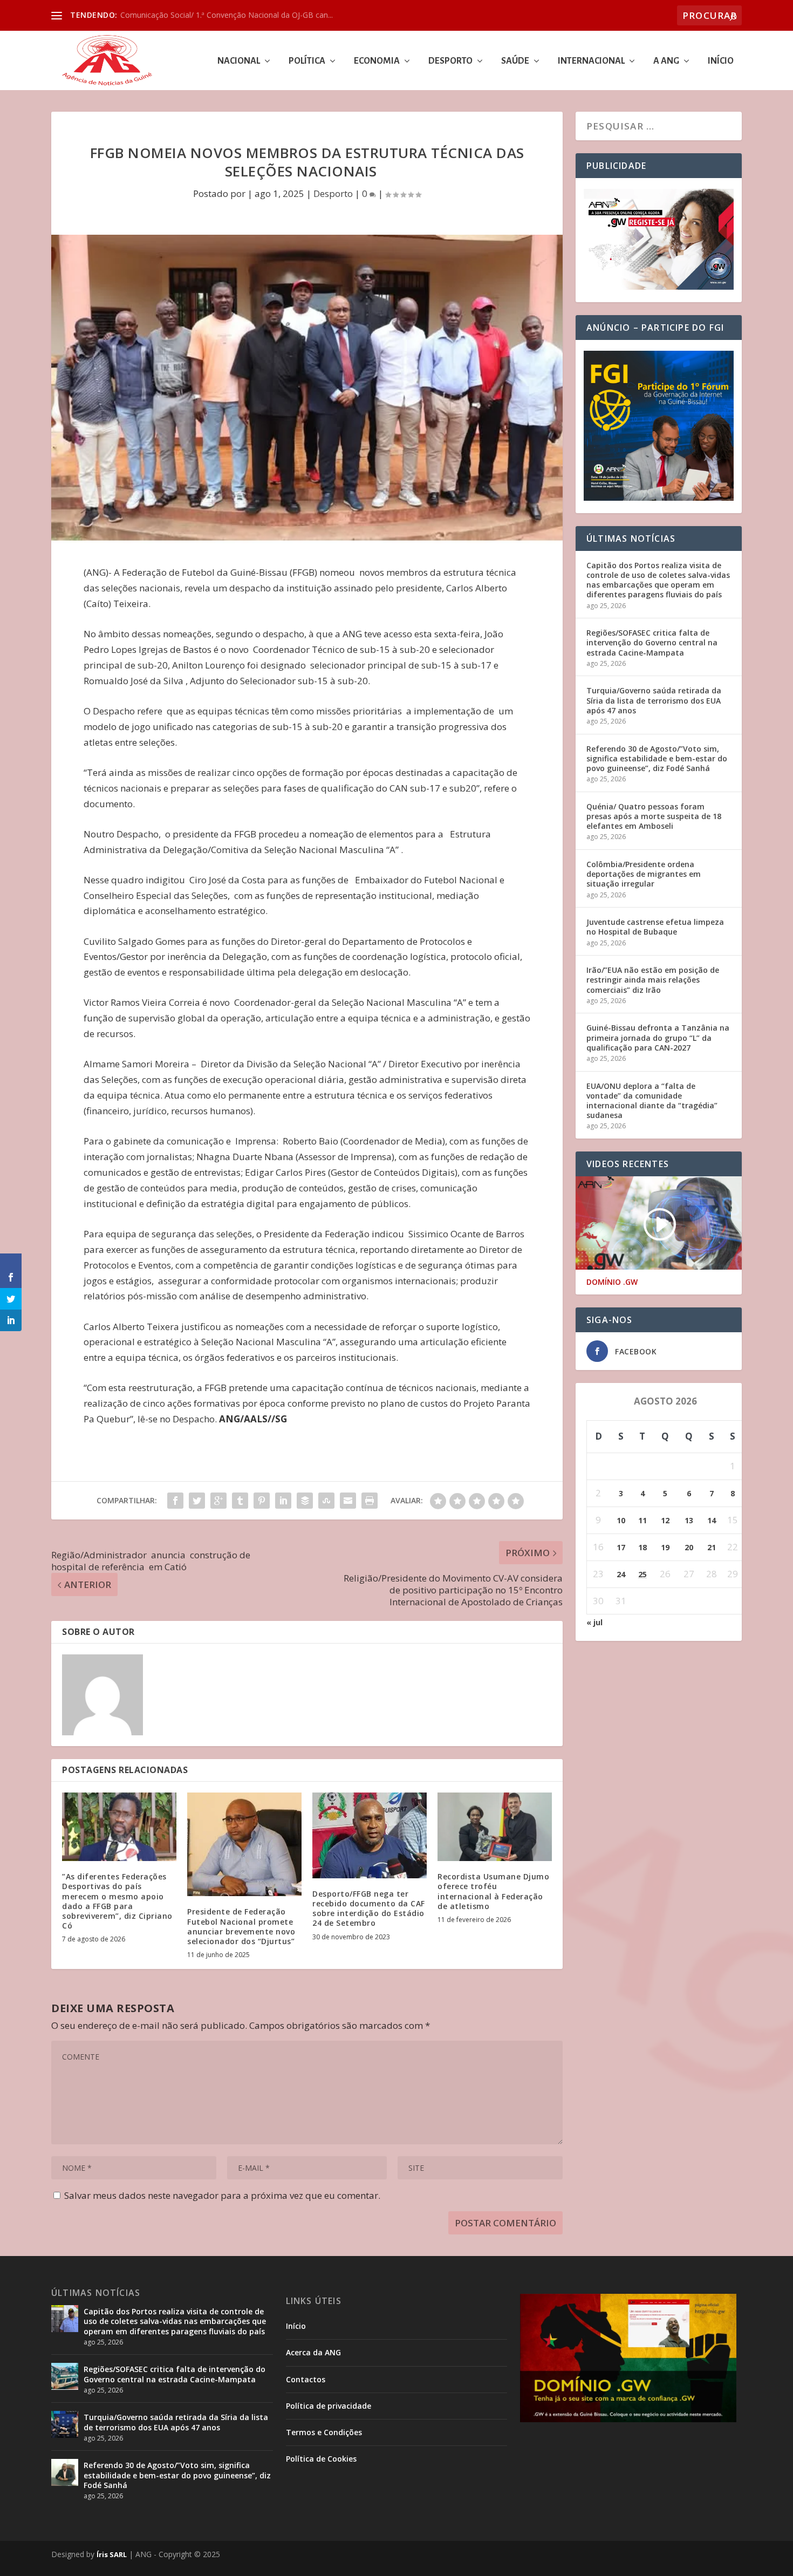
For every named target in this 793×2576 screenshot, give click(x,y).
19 (665, 1547)
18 (642, 1547)
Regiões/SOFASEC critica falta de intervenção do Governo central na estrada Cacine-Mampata (652, 642)
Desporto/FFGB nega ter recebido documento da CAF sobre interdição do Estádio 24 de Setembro (369, 1909)
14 (712, 1520)
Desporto (450, 61)
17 (621, 1547)
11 (642, 1520)
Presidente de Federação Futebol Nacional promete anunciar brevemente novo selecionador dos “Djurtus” (241, 1926)
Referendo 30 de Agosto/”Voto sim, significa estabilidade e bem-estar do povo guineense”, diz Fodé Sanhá (657, 758)
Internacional (591, 61)
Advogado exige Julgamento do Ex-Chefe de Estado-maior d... (228, 15)
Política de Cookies (321, 2459)
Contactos (306, 2379)
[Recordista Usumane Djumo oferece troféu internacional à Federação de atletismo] (495, 1827)
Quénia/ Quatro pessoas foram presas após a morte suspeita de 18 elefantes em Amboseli (654, 816)
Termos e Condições (324, 2432)
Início (721, 61)
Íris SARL (112, 2554)
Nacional (239, 61)
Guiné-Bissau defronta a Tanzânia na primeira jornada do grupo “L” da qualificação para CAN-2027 (658, 1037)
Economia (377, 61)
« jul (594, 1622)
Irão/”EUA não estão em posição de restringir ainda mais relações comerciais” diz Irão (653, 980)
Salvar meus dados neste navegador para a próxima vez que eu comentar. (222, 2195)
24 (621, 1574)
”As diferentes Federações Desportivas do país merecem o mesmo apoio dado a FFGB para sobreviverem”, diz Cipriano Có (117, 1901)
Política (307, 61)
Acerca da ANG (313, 2352)
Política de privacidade (329, 2406)
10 (621, 1520)
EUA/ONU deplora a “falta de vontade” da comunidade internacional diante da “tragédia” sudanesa (652, 1101)
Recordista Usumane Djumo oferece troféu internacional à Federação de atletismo (493, 1891)
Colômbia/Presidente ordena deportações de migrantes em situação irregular (644, 874)
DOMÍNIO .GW (612, 1282)
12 (665, 1520)
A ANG (666, 61)
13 (689, 1520)
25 (642, 1574)
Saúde (515, 61)
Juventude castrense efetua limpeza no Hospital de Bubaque (655, 927)
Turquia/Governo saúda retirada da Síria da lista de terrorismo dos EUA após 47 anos (654, 700)
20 (689, 1547)
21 (712, 1547)
